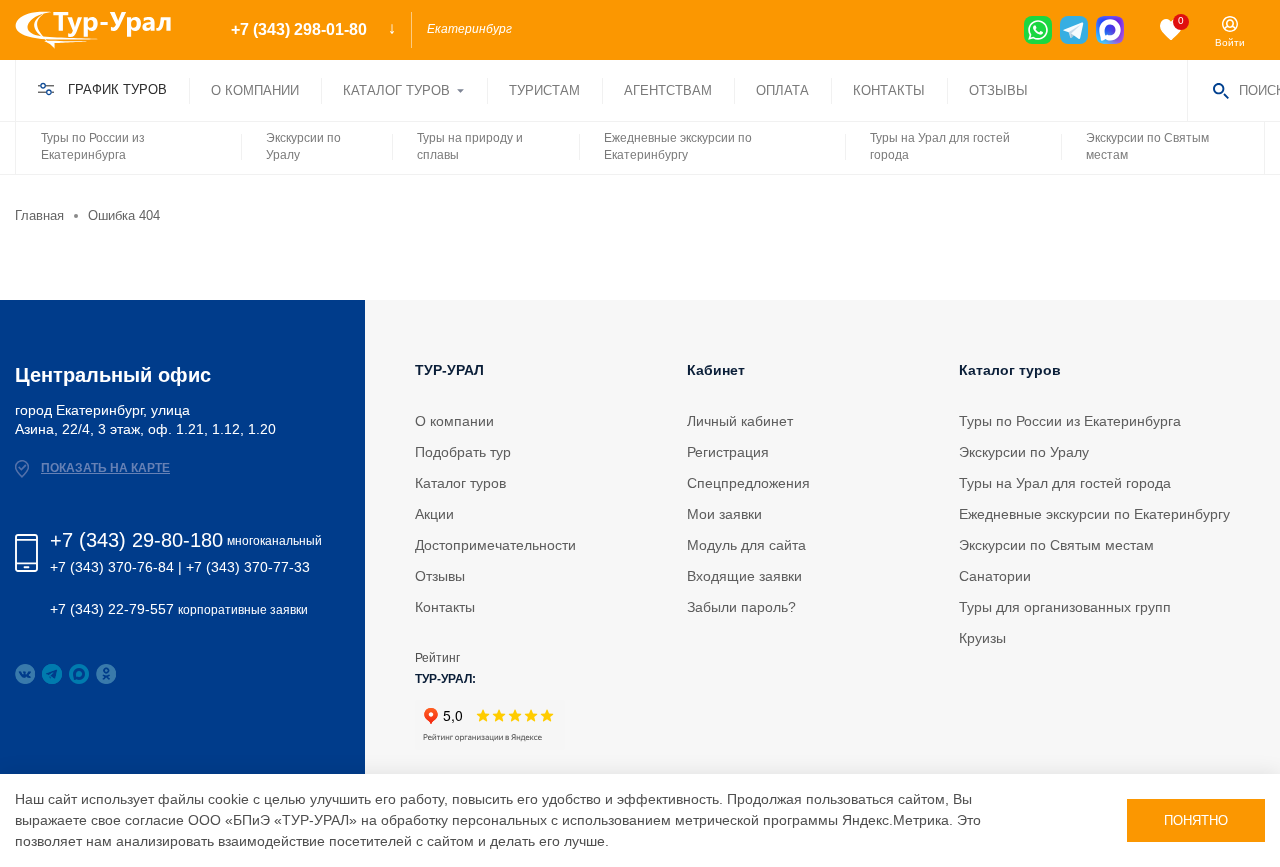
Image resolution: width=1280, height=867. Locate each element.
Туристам (544, 90)
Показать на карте (105, 468)
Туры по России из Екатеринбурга (93, 146)
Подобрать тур (463, 452)
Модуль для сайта (746, 545)
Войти (1230, 42)
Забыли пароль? (741, 607)
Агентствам (668, 90)
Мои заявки (724, 514)
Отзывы (998, 90)
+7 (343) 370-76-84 (112, 567)
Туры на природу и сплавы (470, 146)
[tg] (1074, 30)
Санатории (995, 576)
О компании (255, 90)
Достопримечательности (495, 545)
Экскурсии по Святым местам (1147, 146)
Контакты (889, 90)
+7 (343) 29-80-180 (136, 540)
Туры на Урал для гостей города (940, 146)
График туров (117, 89)
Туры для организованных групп (1065, 607)
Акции (434, 514)
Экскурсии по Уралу (303, 146)
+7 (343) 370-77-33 (248, 567)
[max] (1110, 30)
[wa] (1038, 30)
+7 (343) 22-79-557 (112, 609)
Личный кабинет (740, 421)
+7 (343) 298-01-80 (1118, 74)
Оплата (782, 90)
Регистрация (728, 452)
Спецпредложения (748, 483)
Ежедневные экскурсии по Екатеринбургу (678, 146)
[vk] (25, 674)
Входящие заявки (744, 576)
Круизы (982, 638)
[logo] (108, 30)
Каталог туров (396, 90)
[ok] (106, 674)
